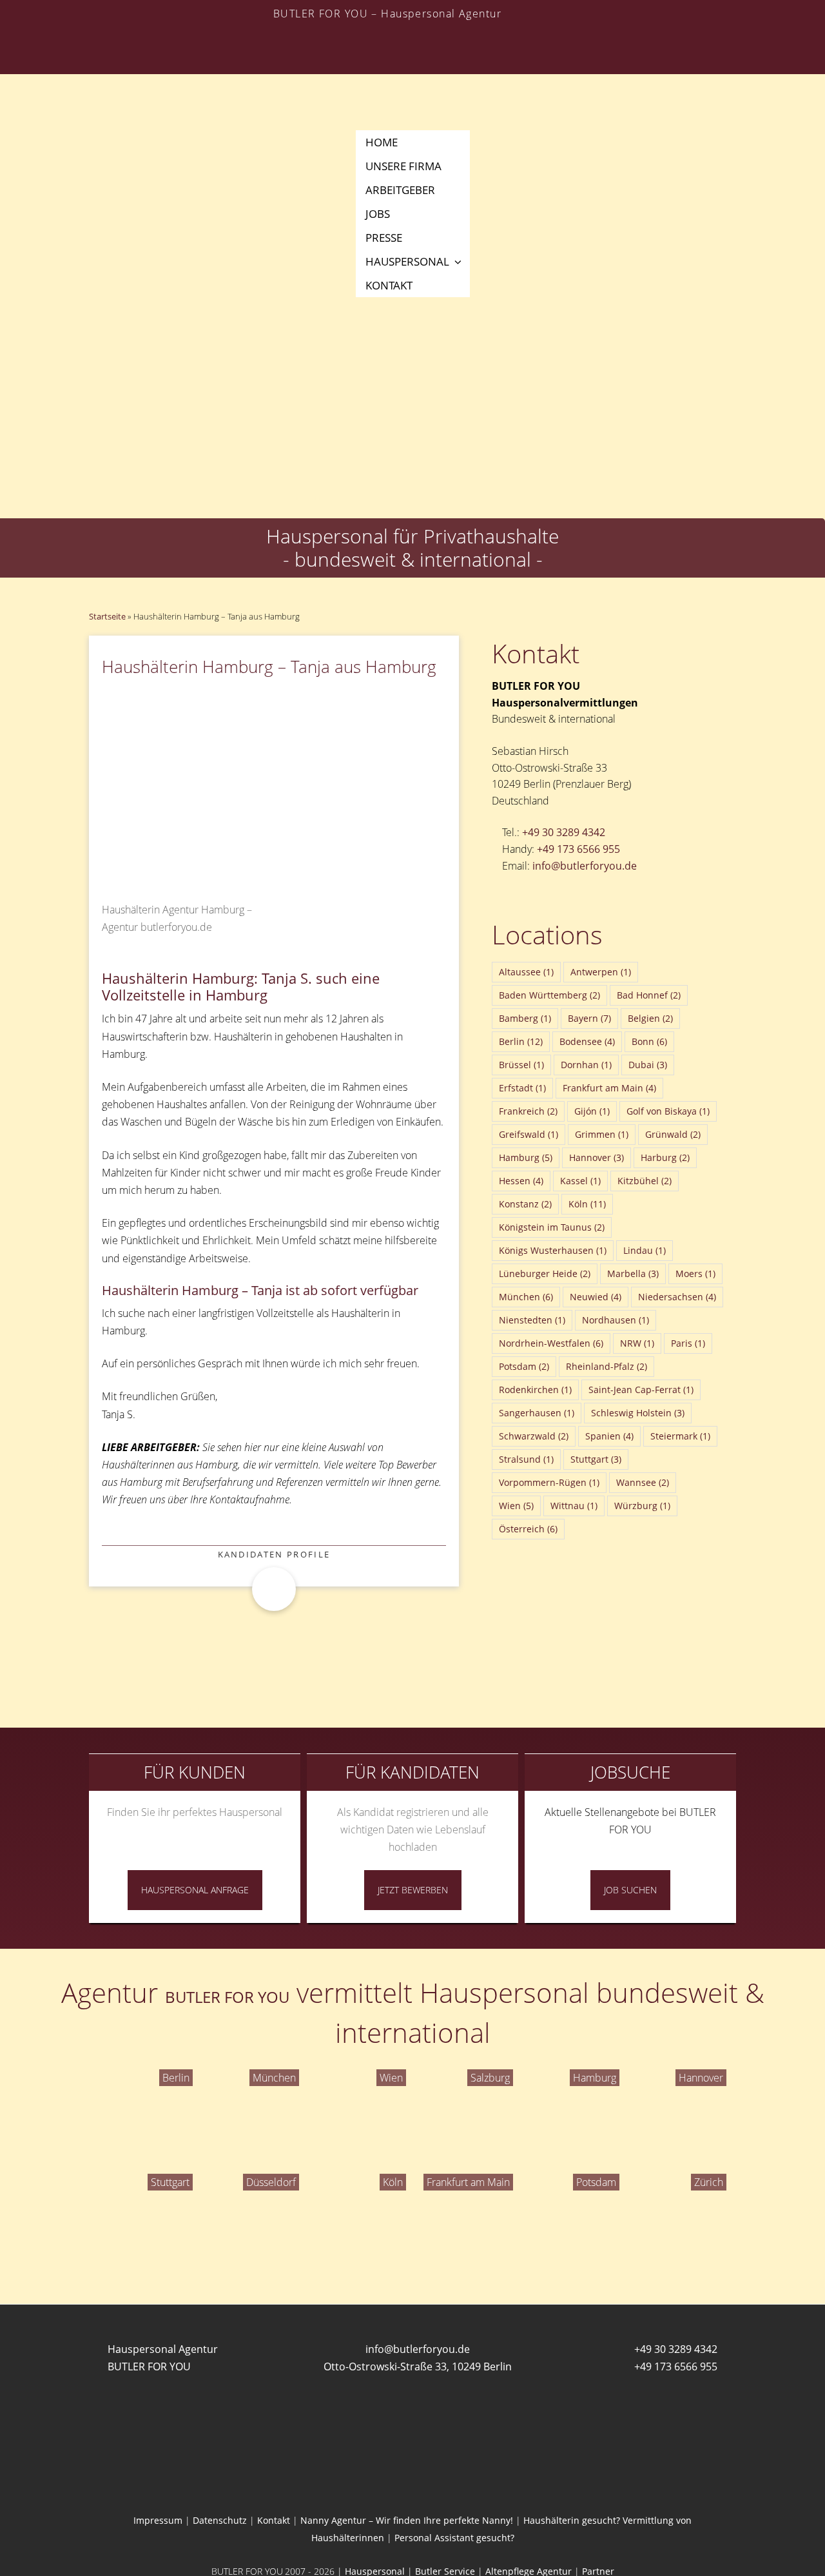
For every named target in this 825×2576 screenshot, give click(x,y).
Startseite (107, 616)
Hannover (597, 1157)
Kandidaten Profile (274, 1554)
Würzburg (642, 1506)
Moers (695, 1273)
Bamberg (525, 1018)
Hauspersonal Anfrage (195, 1890)
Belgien (650, 1018)
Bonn (649, 1041)
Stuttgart (596, 1459)
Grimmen (602, 1134)
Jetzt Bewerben (413, 1890)
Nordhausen (616, 1320)
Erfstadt (522, 1088)
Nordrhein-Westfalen (551, 1343)
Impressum (158, 2520)
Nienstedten (532, 1320)
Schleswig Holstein (638, 1413)
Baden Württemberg (549, 995)
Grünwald (673, 1134)
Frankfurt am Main (609, 1088)
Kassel (580, 1181)
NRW (637, 1343)
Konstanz (525, 1204)
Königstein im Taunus (552, 1227)
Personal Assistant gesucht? (454, 2538)
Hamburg (526, 1157)
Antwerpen (601, 972)
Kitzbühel (645, 1181)
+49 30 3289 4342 (564, 832)
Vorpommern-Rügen (549, 1482)
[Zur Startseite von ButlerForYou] (412, 75)
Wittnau (574, 1506)
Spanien (609, 1436)
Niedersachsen (677, 1297)
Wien (516, 1506)
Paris (688, 1343)
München (526, 1297)
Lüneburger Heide (545, 1273)
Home (382, 142)
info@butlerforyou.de (585, 866)
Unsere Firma (403, 166)
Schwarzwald (534, 1436)
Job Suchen (630, 1890)
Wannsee (643, 1482)
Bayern (589, 1018)
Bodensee (587, 1041)
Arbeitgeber (400, 190)
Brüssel (521, 1065)
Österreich (528, 1529)
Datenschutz (220, 2520)
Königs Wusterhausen (553, 1250)
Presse (384, 238)
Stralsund (526, 1459)
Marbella (633, 1273)
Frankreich (528, 1111)
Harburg (665, 1157)
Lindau (645, 1250)
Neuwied (596, 1297)
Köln (587, 1204)
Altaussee (526, 972)
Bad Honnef (649, 995)
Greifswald (529, 1134)
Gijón (592, 1111)
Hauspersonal (407, 261)
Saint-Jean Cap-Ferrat (641, 1390)
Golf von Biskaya (668, 1111)
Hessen (521, 1181)
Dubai (648, 1065)
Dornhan (586, 1065)
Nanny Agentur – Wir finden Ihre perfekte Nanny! (407, 2520)
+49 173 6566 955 (578, 849)
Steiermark (680, 1436)
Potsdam (524, 1366)
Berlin (521, 1041)
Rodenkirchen (535, 1390)
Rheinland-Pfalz (607, 1366)
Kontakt (389, 285)
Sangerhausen (537, 1413)
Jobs (378, 214)
